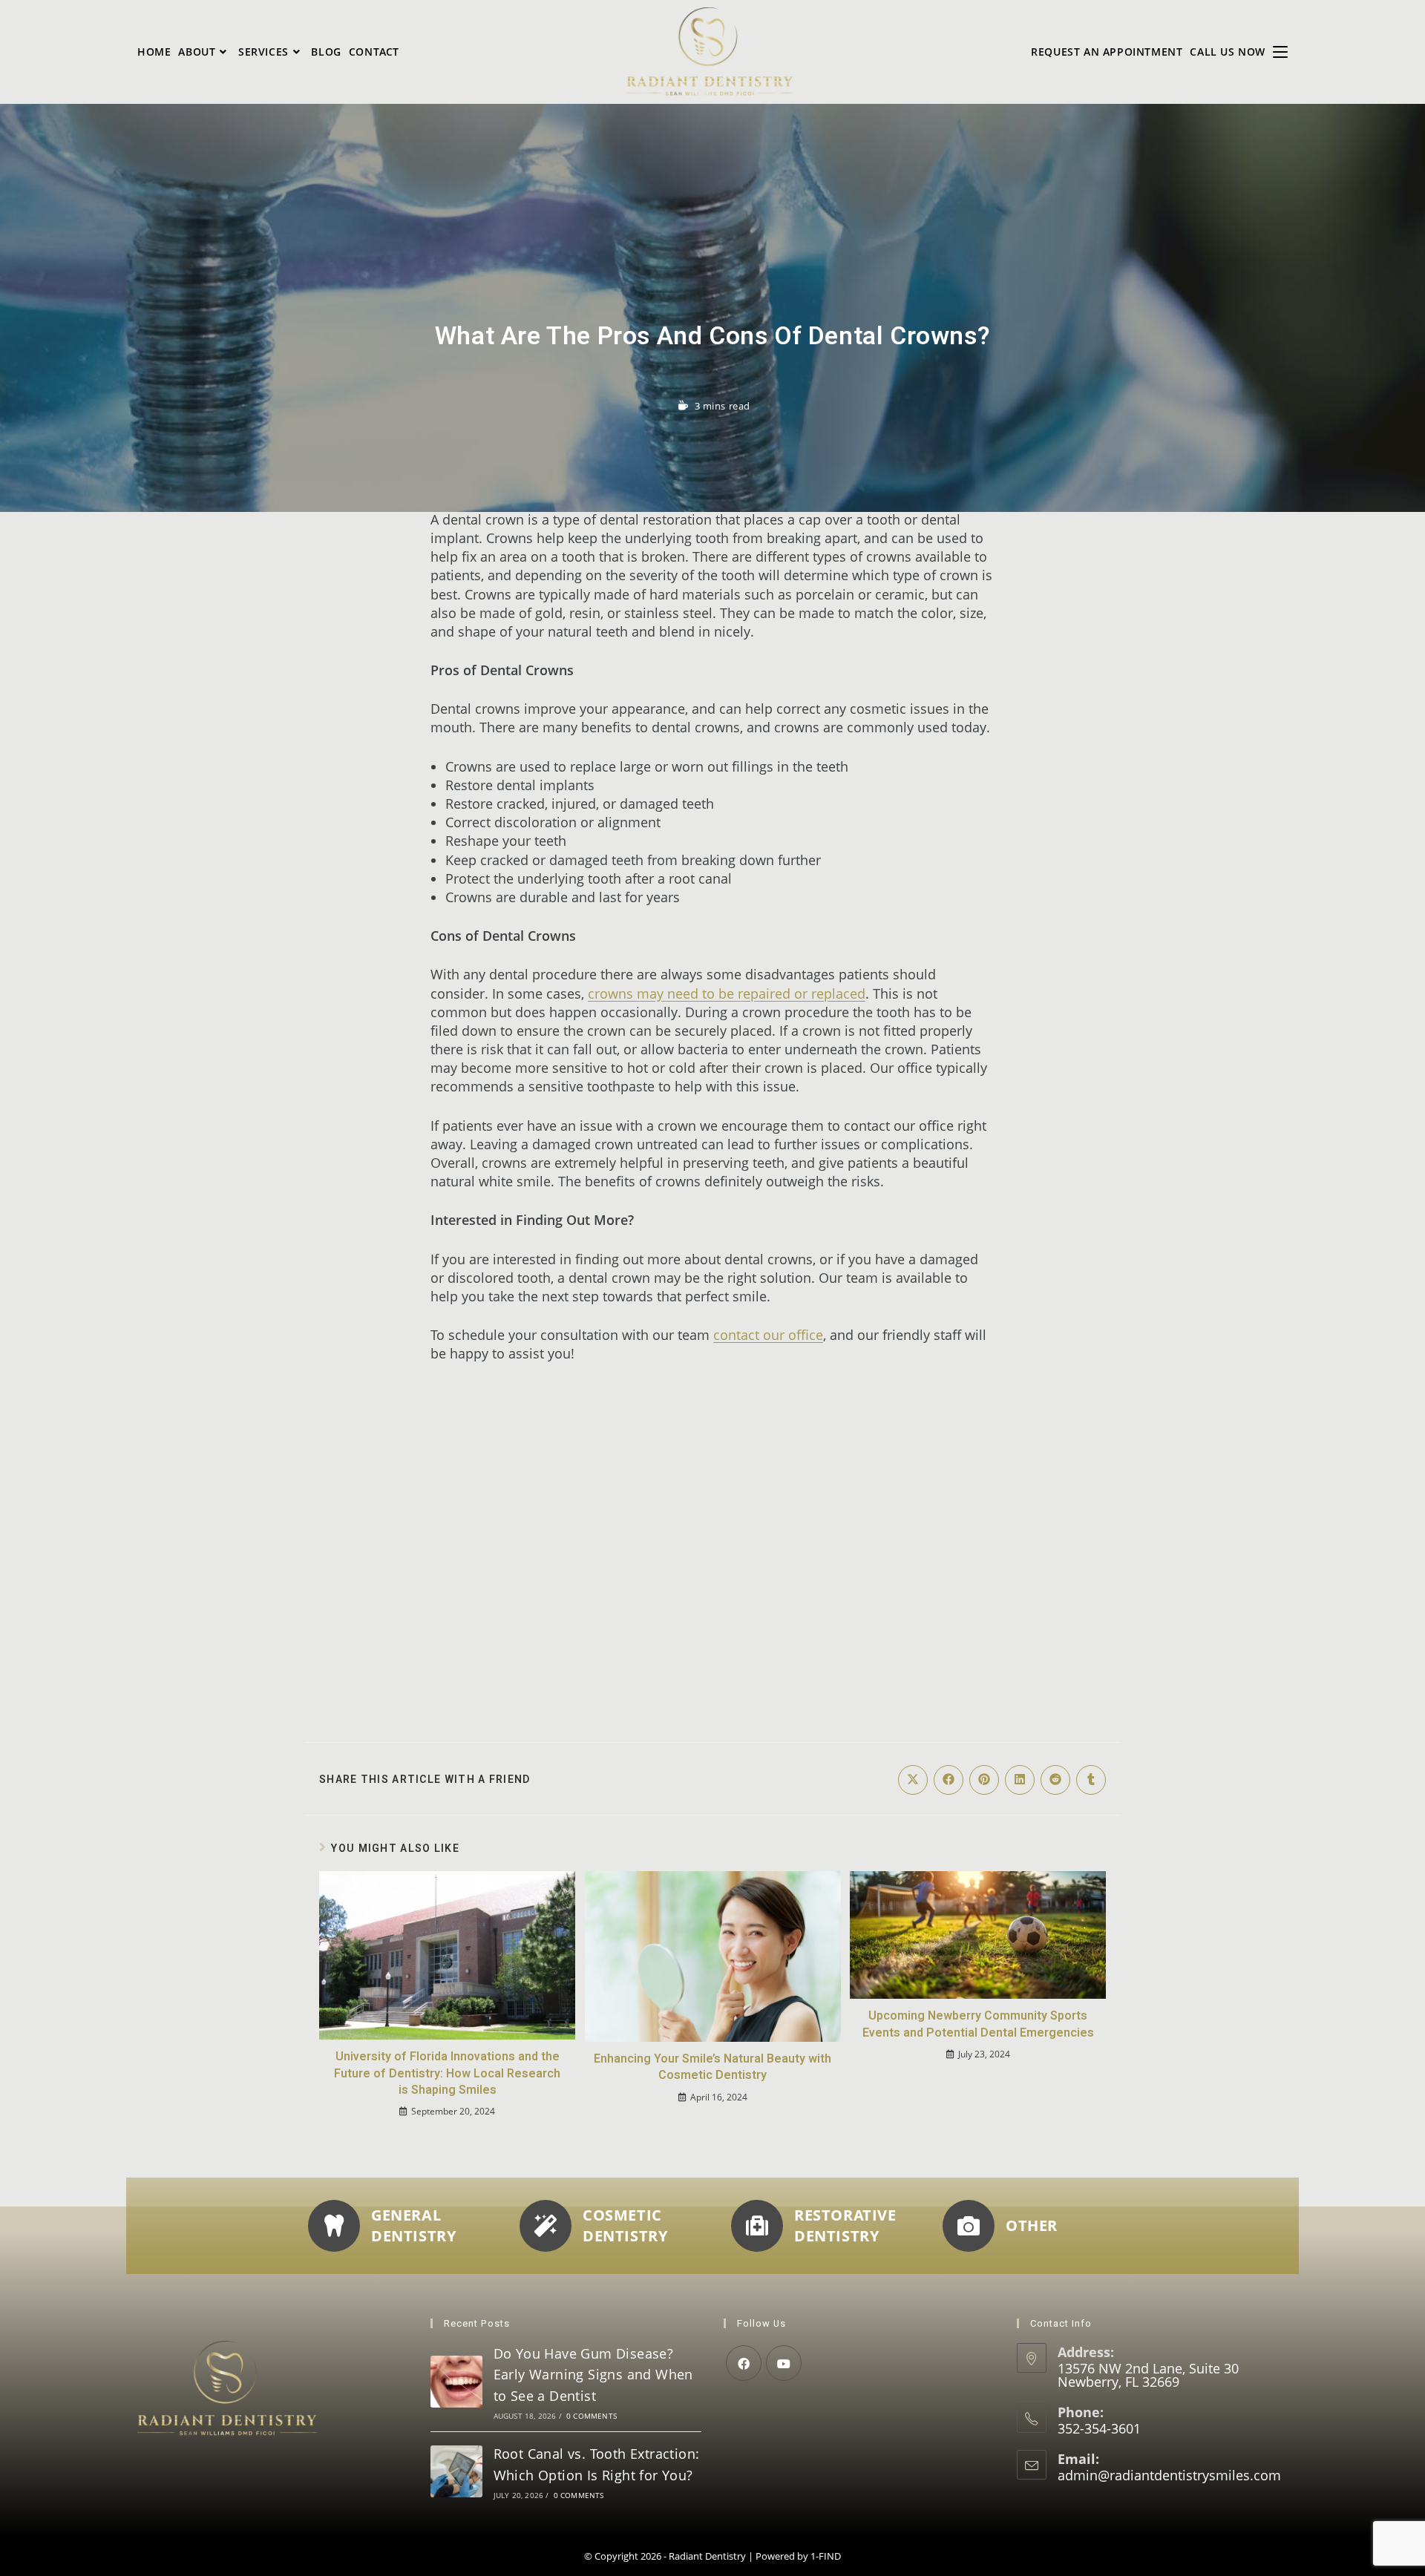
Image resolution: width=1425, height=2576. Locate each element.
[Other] (969, 2226)
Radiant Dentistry (707, 2556)
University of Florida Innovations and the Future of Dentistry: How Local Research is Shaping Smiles (447, 2073)
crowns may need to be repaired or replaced (727, 993)
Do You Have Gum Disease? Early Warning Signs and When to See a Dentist (593, 2375)
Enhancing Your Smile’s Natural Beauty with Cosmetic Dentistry (712, 2067)
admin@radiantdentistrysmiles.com (1169, 2475)
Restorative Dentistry (845, 2225)
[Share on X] (913, 1780)
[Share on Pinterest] (984, 1780)
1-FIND (826, 2556)
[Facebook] (744, 2363)
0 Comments (592, 2416)
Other (1032, 2225)
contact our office (768, 1335)
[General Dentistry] (334, 2226)
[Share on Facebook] (949, 1780)
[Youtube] (784, 2363)
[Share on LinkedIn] (1020, 1780)
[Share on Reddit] (1055, 1780)
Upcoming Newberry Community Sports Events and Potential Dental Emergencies (978, 2024)
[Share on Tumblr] (1091, 1780)
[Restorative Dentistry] (757, 2226)
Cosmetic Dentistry (625, 2225)
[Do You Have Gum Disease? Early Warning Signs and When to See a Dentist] (456, 2382)
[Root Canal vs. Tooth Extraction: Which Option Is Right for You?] (456, 2471)
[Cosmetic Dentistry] (546, 2226)
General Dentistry (413, 2225)
